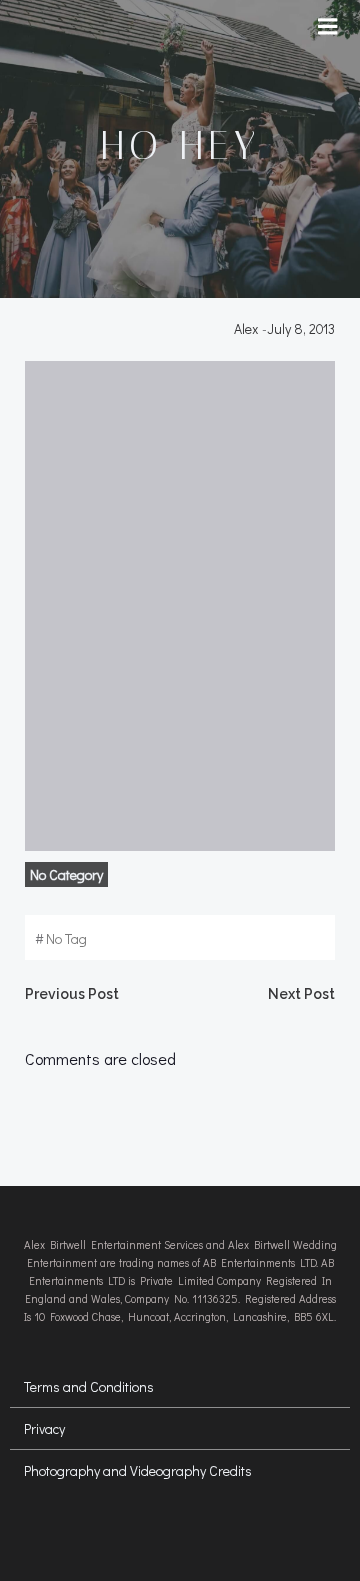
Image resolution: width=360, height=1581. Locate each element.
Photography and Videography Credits (138, 1470)
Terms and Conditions (89, 1386)
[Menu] (328, 27)
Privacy (44, 1428)
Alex (246, 328)
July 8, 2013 (301, 328)
